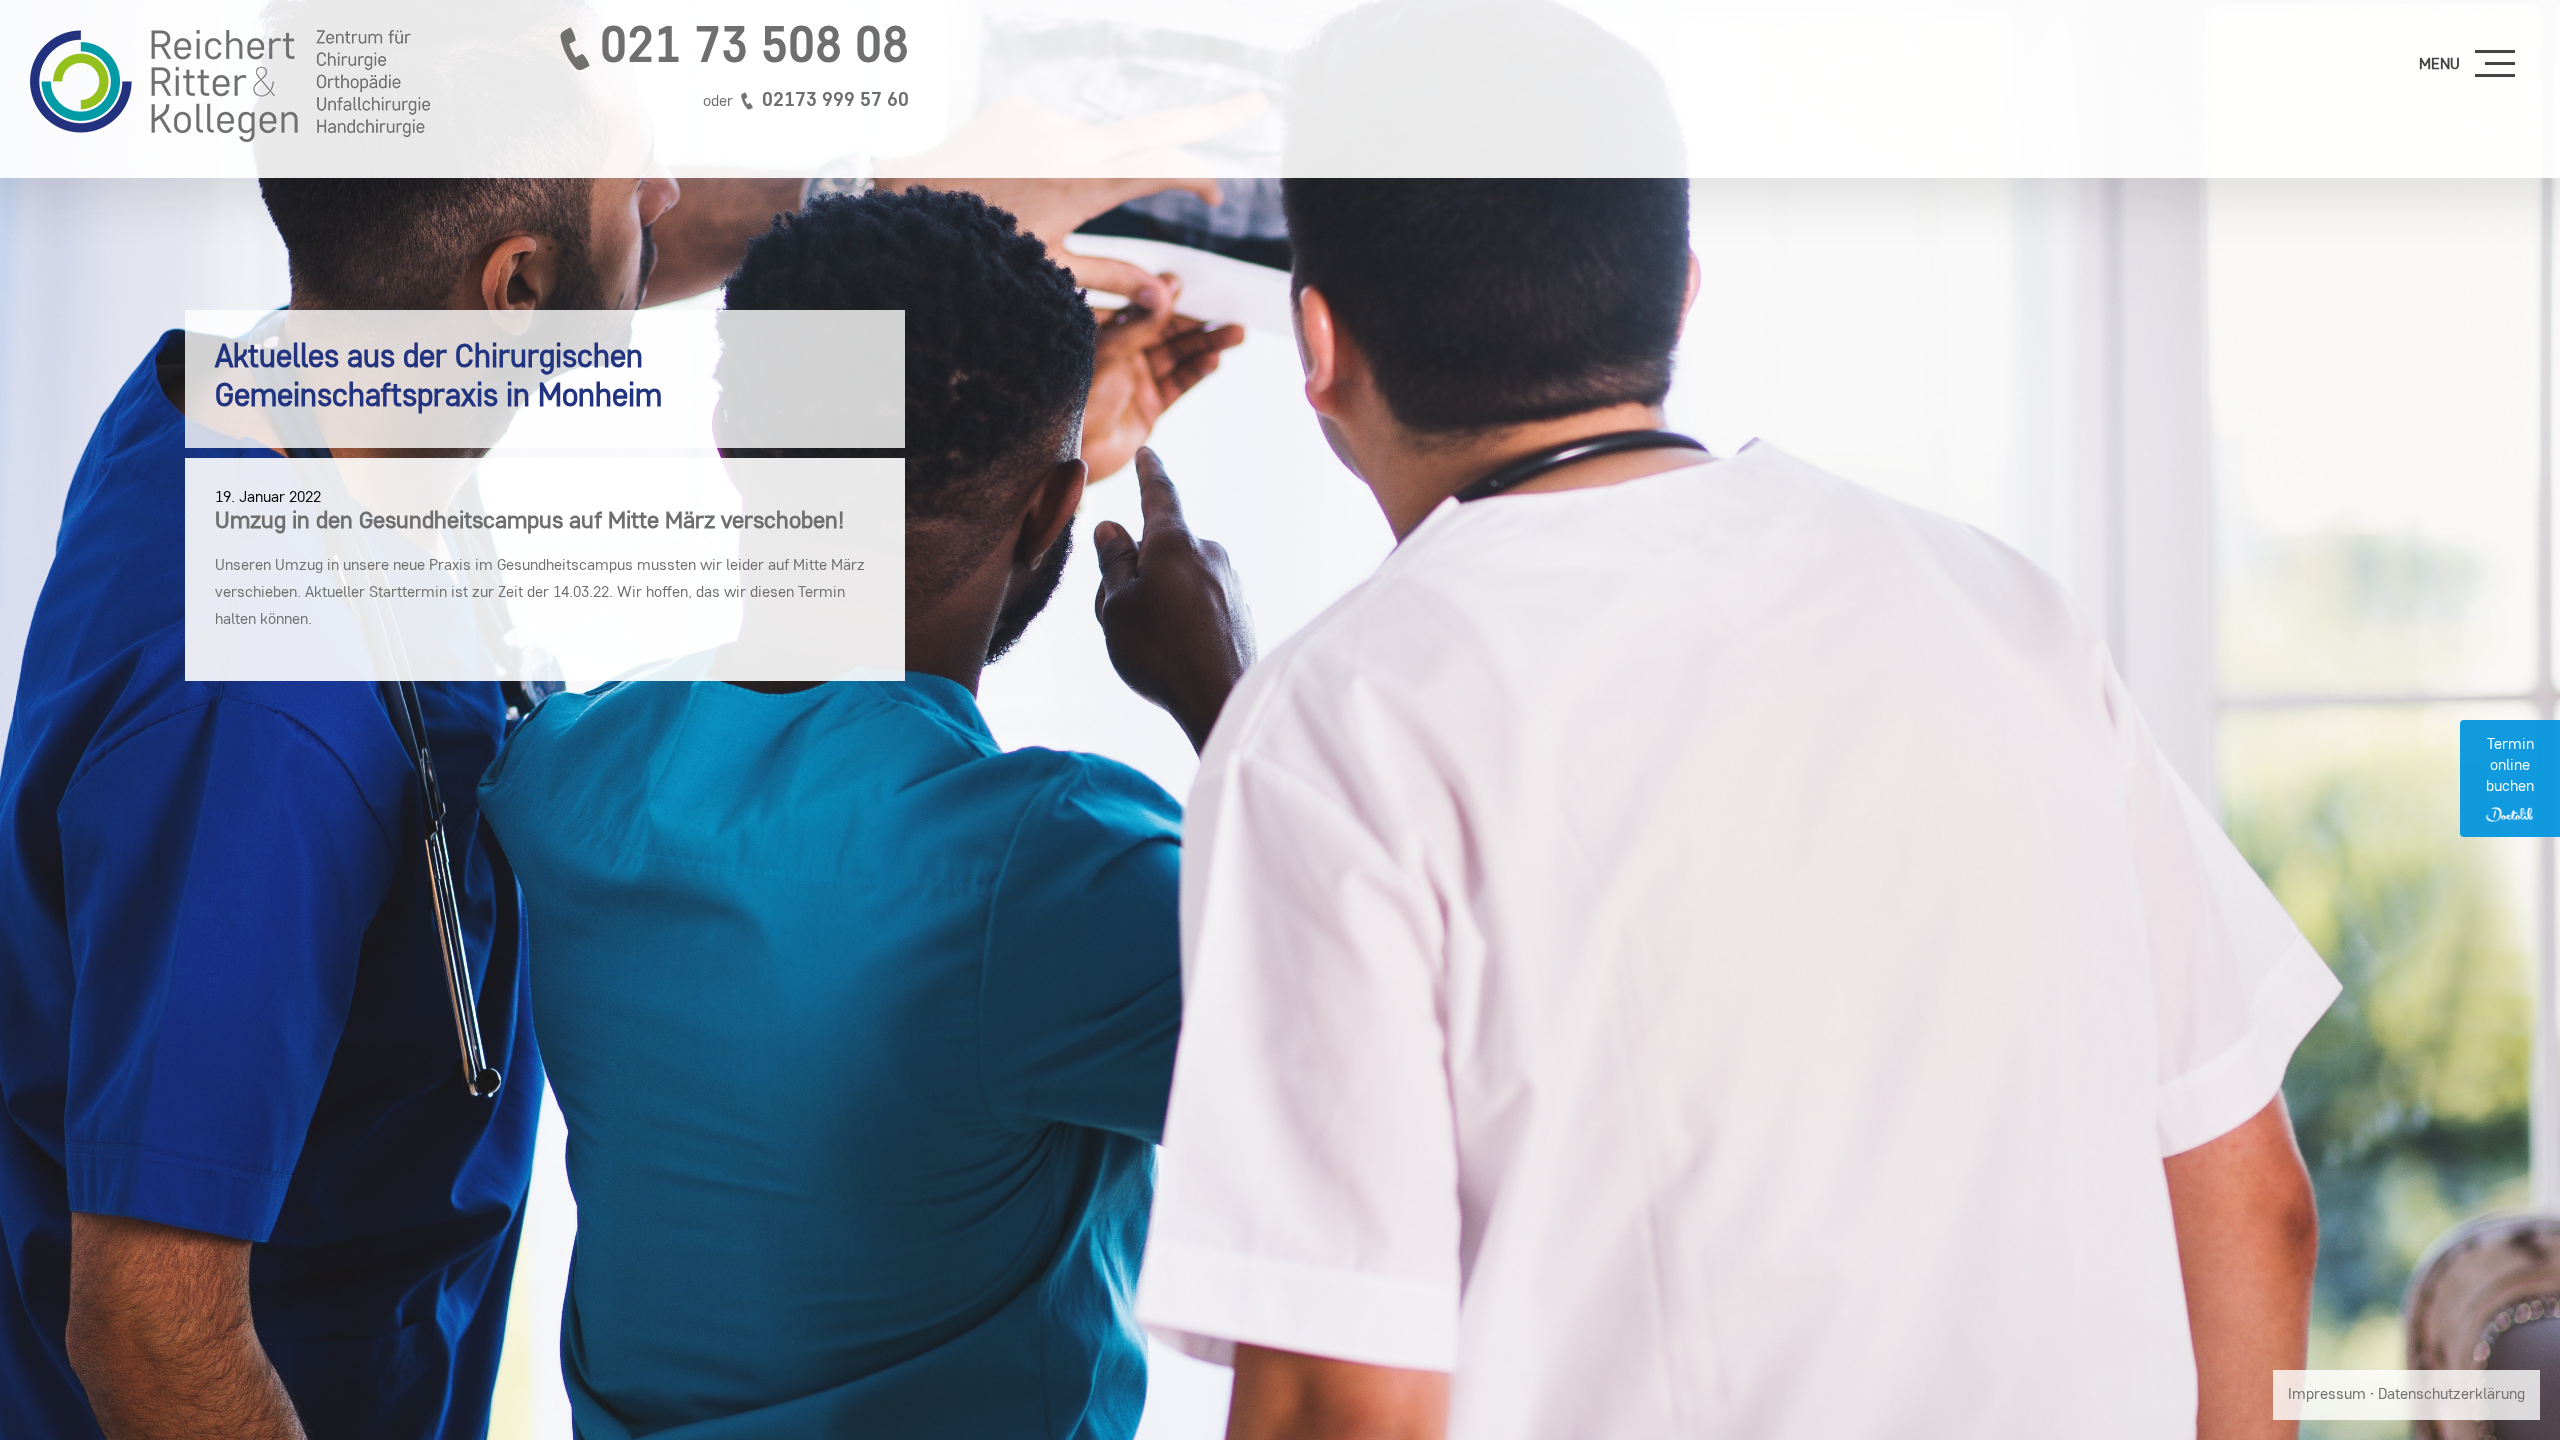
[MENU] (2495, 65)
